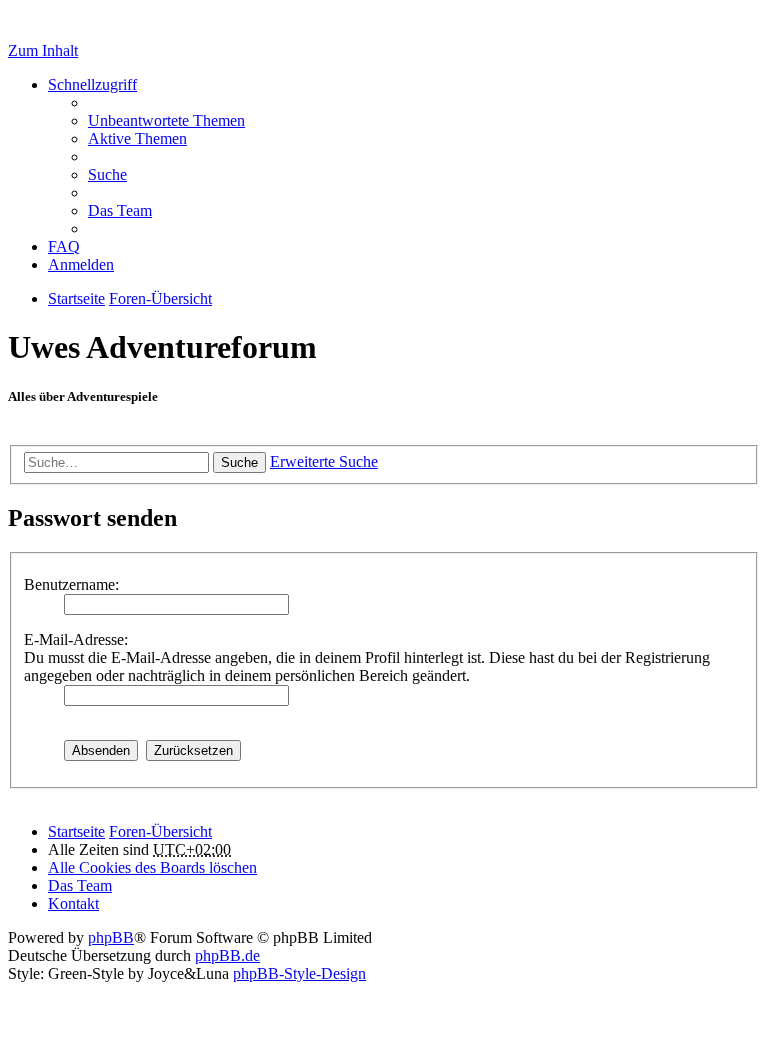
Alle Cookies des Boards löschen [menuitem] (152, 867)
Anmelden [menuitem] (81, 264)
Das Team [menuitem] (120, 210)
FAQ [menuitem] (64, 246)
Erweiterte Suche (324, 461)
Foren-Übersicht (160, 831)
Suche (239, 462)
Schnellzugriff (92, 84)
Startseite (76, 831)
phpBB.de (227, 955)
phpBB (111, 937)
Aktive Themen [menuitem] (137, 138)
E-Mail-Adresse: (76, 639)
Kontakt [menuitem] (73, 903)
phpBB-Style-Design (299, 973)
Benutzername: (71, 584)
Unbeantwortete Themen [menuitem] (166, 120)
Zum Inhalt (43, 50)
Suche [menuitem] (107, 174)
